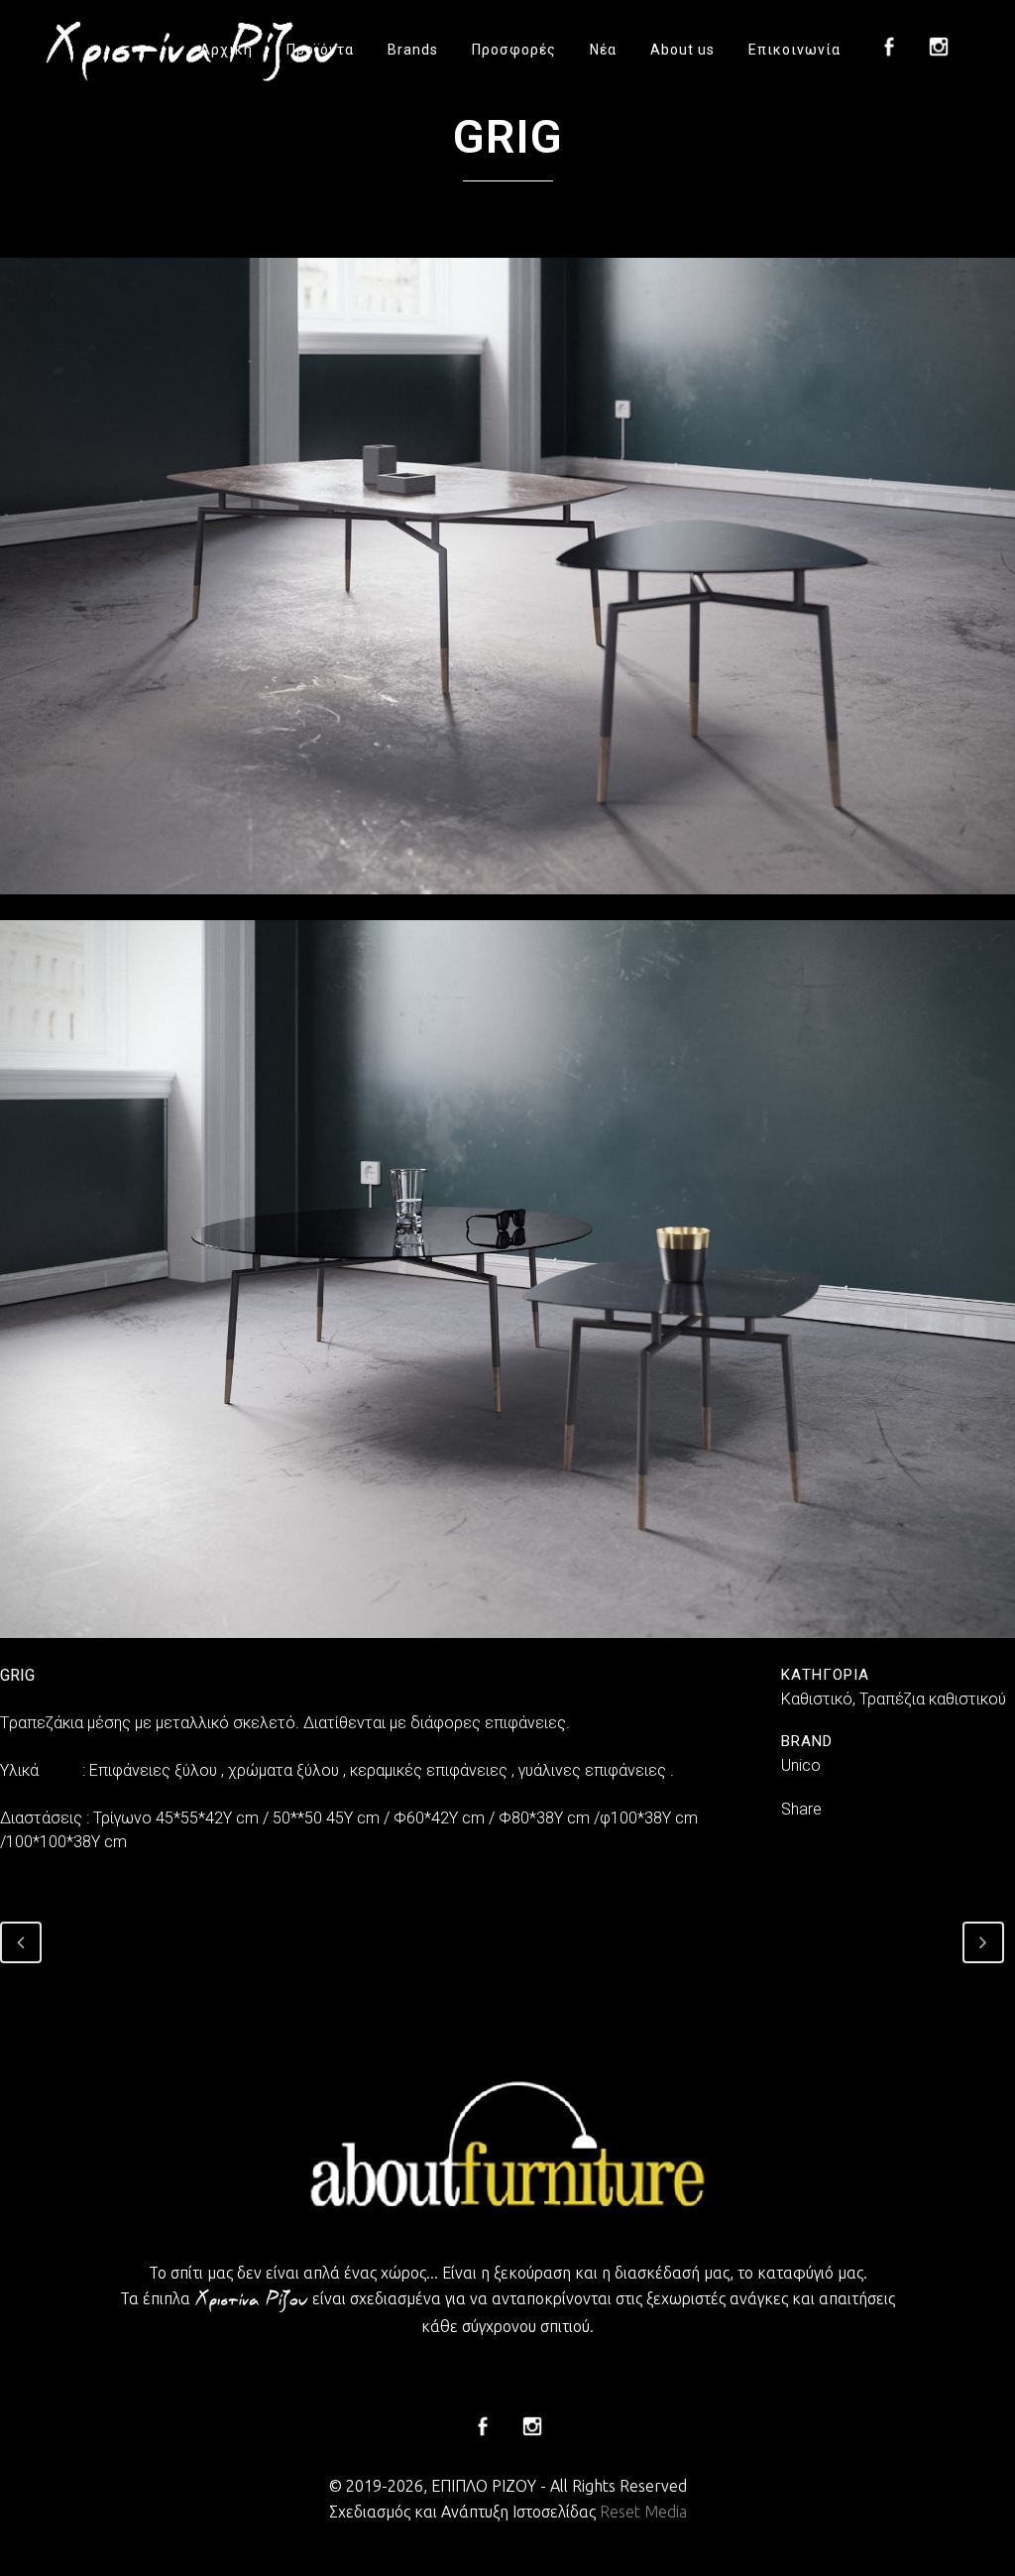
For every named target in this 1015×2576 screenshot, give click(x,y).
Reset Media (643, 2512)
